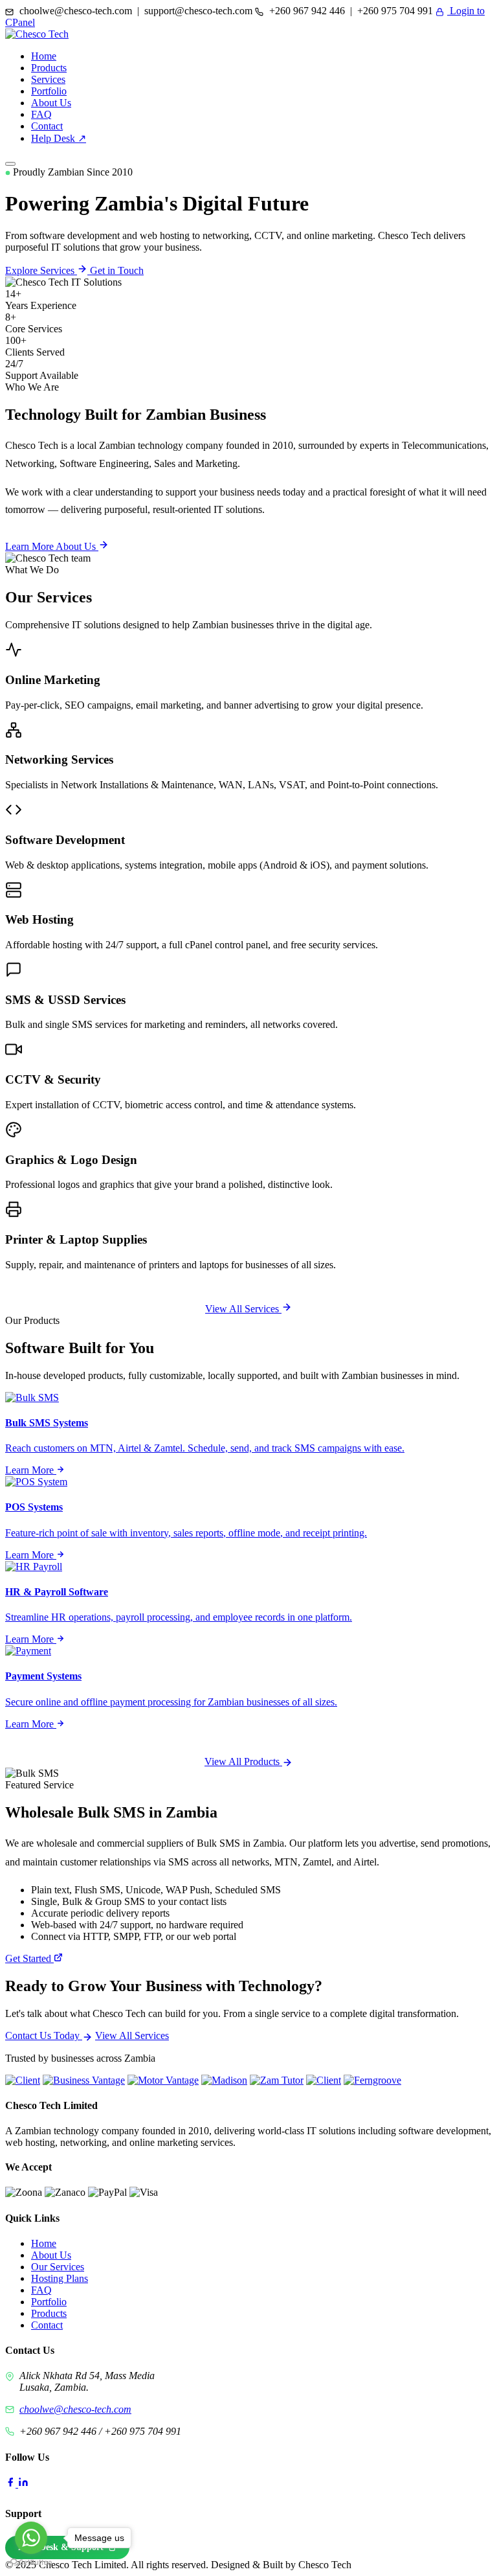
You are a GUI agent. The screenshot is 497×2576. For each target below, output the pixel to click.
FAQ (41, 114)
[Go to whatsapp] (31, 2538)
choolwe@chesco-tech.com (75, 2409)
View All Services (243, 1309)
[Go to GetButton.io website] (31, 2563)
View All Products (243, 1761)
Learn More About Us (52, 546)
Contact (47, 126)
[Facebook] (12, 2484)
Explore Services (41, 270)
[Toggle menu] (10, 164)
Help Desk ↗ (59, 138)
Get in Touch (117, 270)
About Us (51, 103)
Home (44, 56)
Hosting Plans (60, 2278)
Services (48, 79)
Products (49, 68)
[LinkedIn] (23, 2484)
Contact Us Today (44, 2035)
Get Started (29, 1958)
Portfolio (49, 91)
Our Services (58, 2267)
